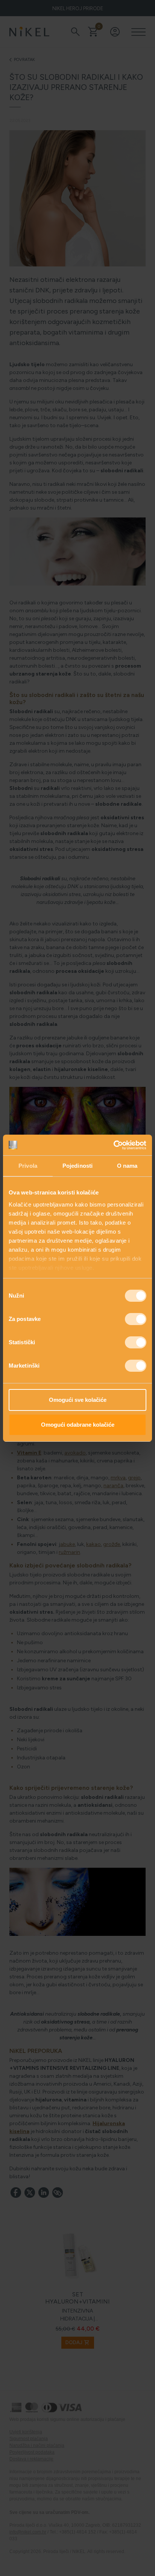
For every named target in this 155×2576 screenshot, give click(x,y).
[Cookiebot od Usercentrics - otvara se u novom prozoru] (113, 1145)
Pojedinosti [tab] (77, 1166)
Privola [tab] (28, 1166)
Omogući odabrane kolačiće (78, 1425)
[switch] (136, 1319)
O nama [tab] (127, 1166)
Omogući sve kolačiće (78, 1400)
